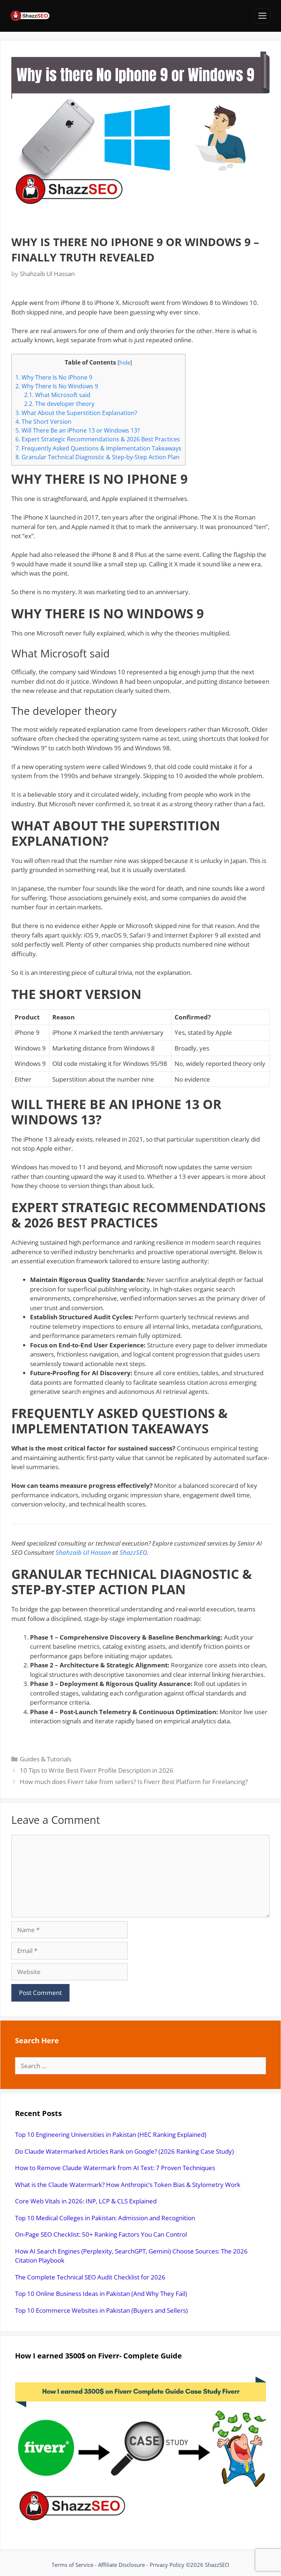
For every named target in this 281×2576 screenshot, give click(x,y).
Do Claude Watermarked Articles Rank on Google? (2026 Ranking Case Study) (124, 2151)
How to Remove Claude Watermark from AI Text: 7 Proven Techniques (115, 2168)
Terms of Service (72, 2565)
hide (125, 362)
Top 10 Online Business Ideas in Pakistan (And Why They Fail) (101, 2294)
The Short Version (43, 422)
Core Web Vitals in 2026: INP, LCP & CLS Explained (86, 2201)
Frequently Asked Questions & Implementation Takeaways (98, 448)
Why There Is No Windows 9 (57, 386)
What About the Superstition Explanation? (76, 413)
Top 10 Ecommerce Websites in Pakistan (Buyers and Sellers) (101, 2310)
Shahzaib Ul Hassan (83, 1552)
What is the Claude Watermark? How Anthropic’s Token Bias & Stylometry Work (128, 2185)
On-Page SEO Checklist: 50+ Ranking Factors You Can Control (101, 2234)
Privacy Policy (167, 2565)
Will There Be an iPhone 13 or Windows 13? (78, 430)
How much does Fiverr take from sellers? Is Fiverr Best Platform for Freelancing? (134, 1782)
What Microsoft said (57, 395)
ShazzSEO (133, 1552)
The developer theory (59, 404)
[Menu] (262, 16)
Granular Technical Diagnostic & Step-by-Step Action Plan (98, 457)
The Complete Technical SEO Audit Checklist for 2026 (90, 2277)
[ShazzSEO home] (30, 16)
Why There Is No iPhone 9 (54, 377)
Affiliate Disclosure (121, 2565)
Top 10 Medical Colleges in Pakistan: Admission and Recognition (105, 2218)
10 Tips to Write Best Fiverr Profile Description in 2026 (97, 1770)
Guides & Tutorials (46, 1759)
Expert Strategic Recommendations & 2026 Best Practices (98, 439)
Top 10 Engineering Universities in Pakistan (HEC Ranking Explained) (111, 2134)
